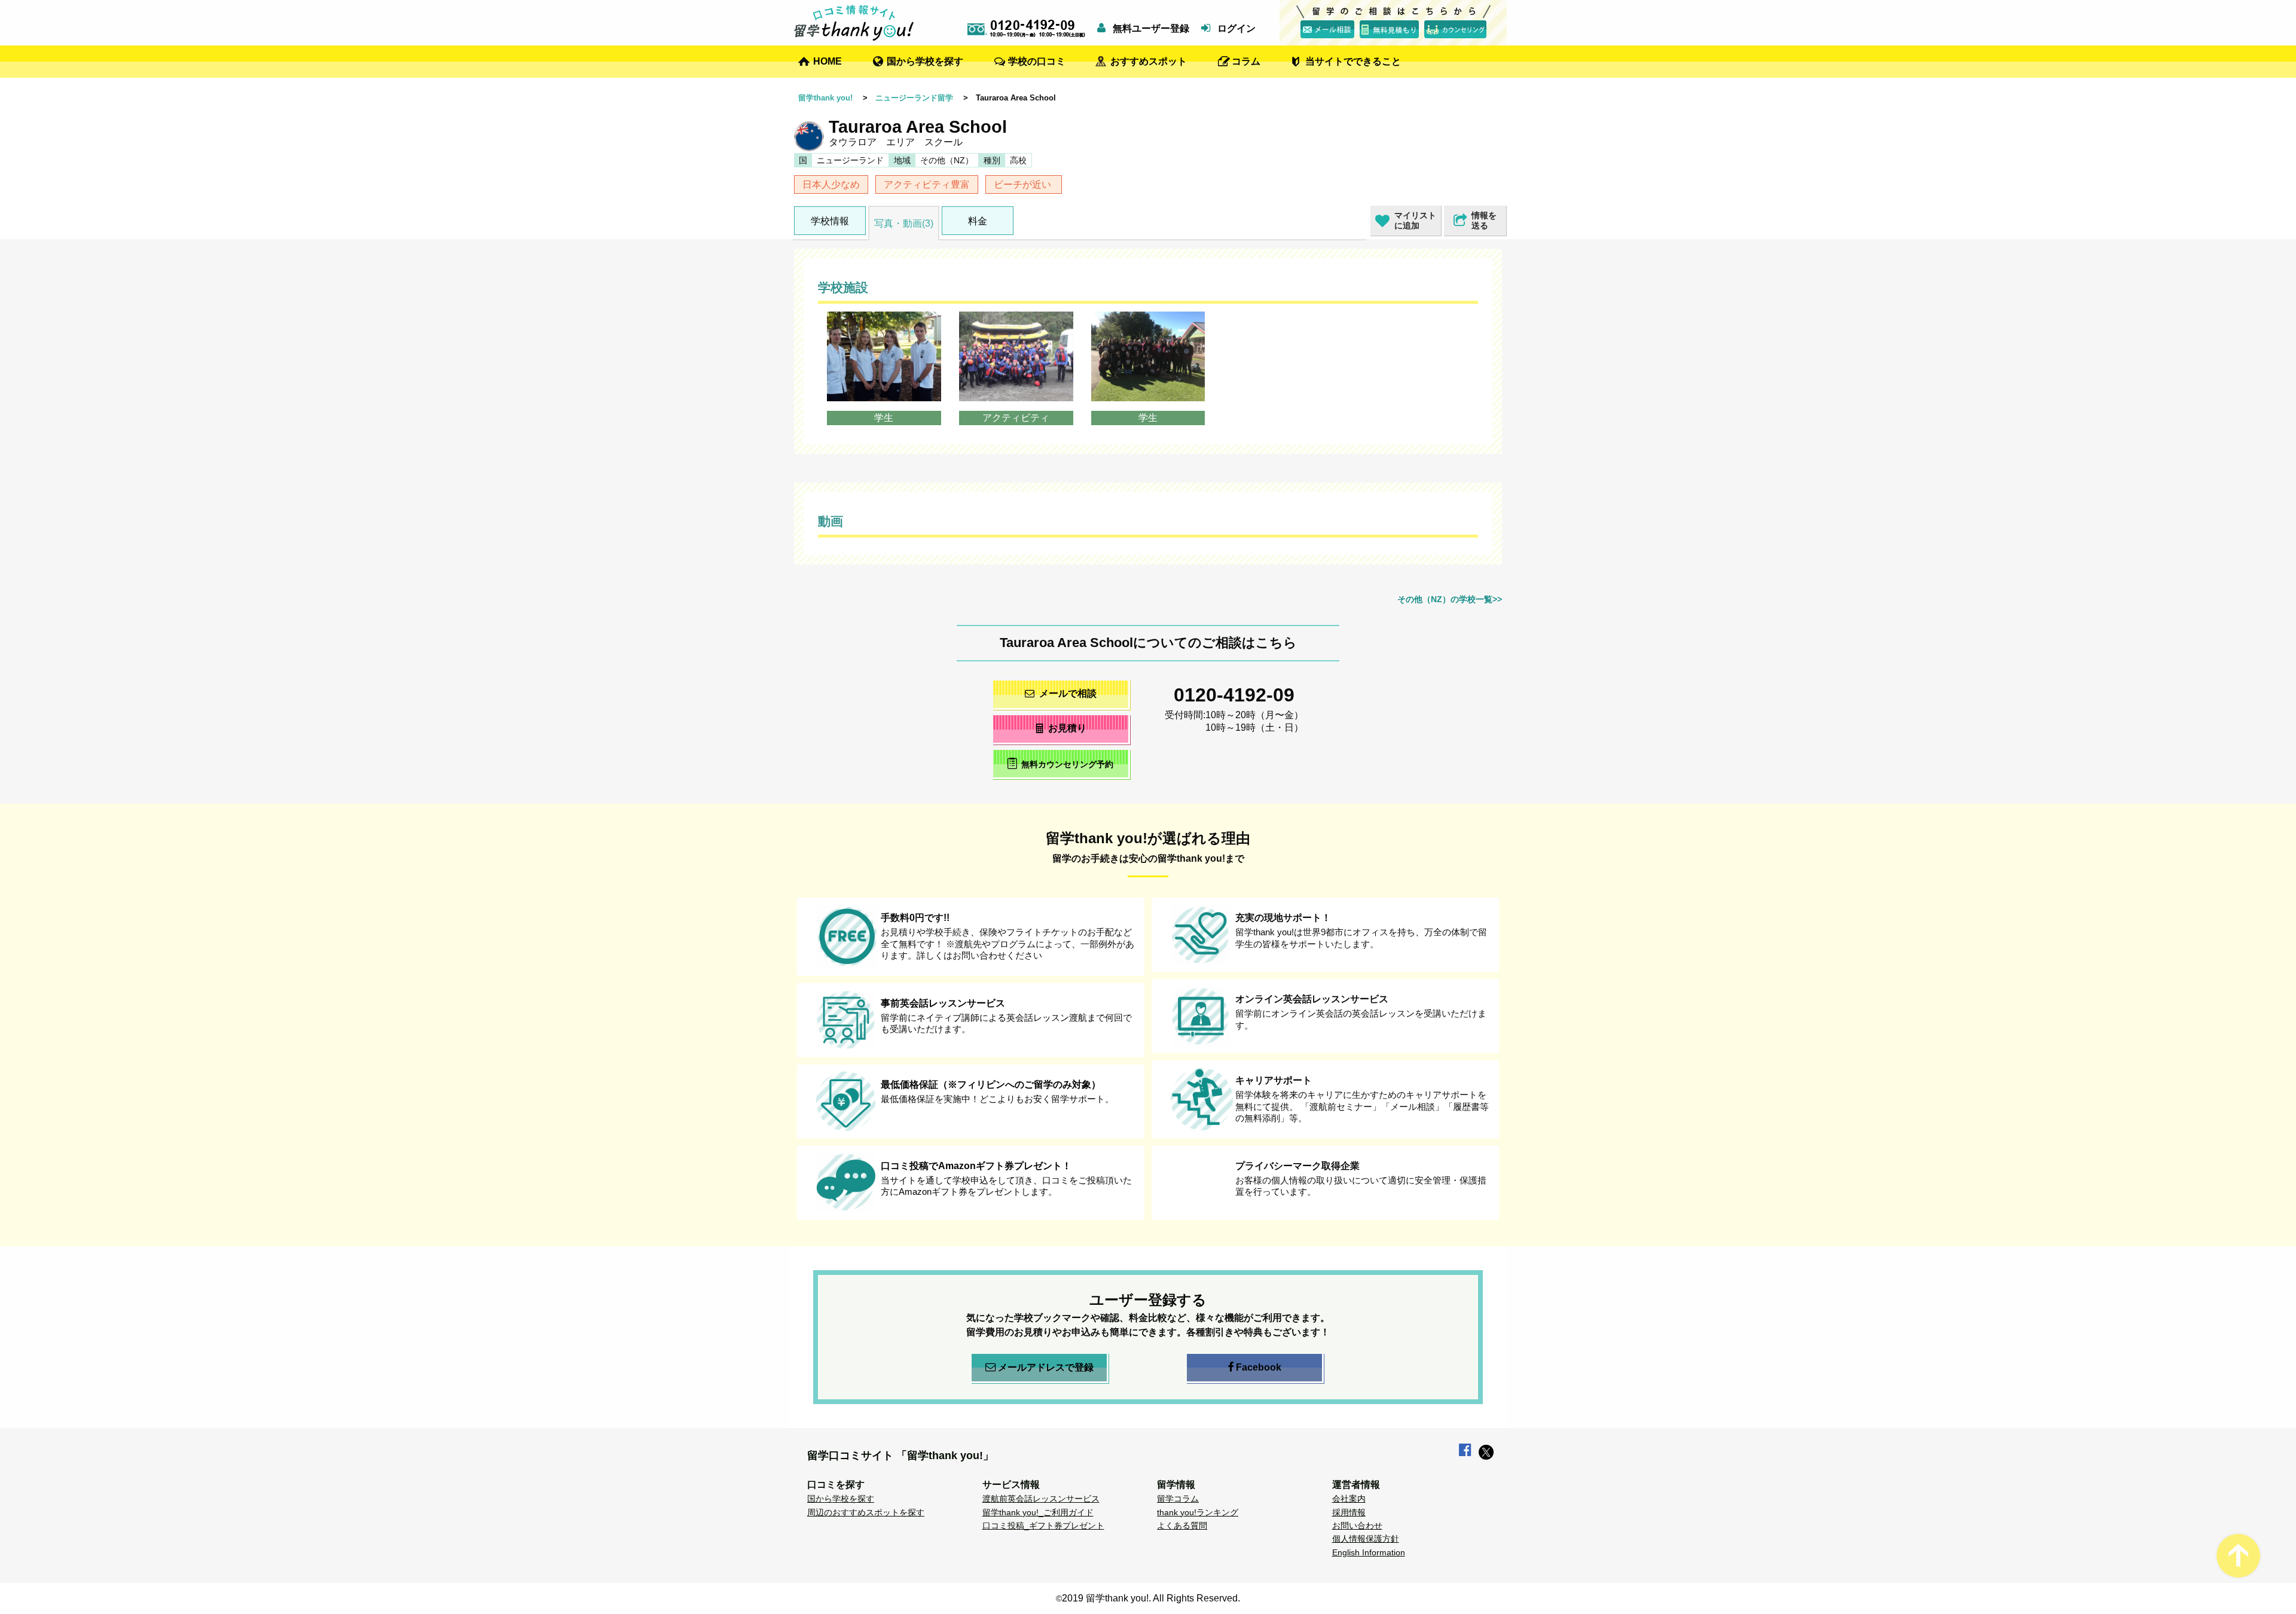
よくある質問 (1182, 1525)
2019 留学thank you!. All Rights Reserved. (1151, 1598)
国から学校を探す (925, 61)
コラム (1246, 61)
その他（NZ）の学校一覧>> (1450, 599)
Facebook (1259, 1367)
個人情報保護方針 (1366, 1539)
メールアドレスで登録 (1046, 1367)
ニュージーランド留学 (914, 98)
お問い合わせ (1357, 1525)
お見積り (1067, 728)
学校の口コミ (1037, 61)
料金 (978, 221)
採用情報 (1349, 1512)
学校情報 (830, 221)
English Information (1369, 1552)
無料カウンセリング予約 (1067, 764)
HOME (828, 61)
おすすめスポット (1149, 61)
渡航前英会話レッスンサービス (1041, 1499)
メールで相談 (1068, 693)
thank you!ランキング (1198, 1512)
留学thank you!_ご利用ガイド (1038, 1512)
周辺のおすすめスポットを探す (866, 1512)
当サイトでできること (1353, 61)
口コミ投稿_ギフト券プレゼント (1043, 1525)
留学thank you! (825, 98)
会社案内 (1349, 1499)
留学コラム (1178, 1499)
